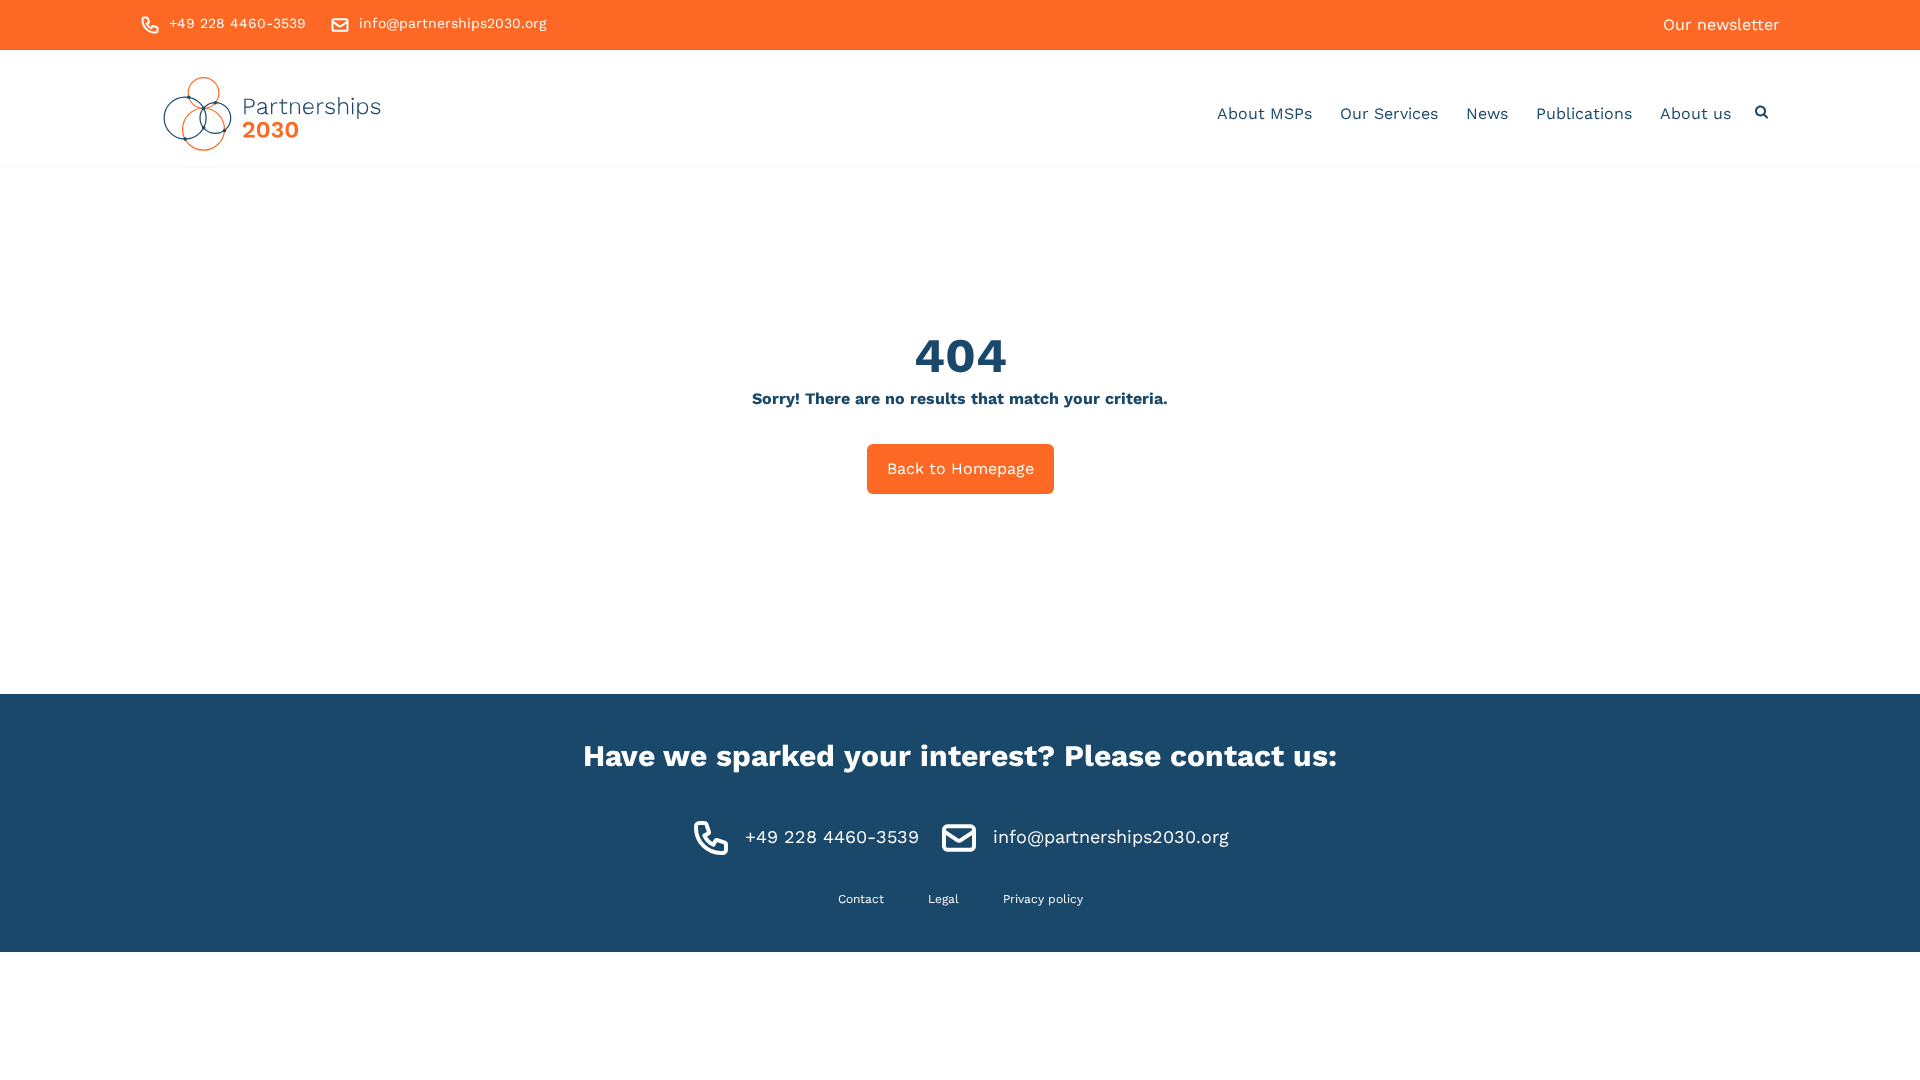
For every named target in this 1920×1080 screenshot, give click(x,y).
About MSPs (1264, 113)
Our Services (1389, 113)
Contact (861, 899)
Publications (1584, 113)
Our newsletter (1721, 24)
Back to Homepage (960, 468)
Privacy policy (1043, 899)
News (1487, 113)
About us (1695, 113)
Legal (943, 899)
